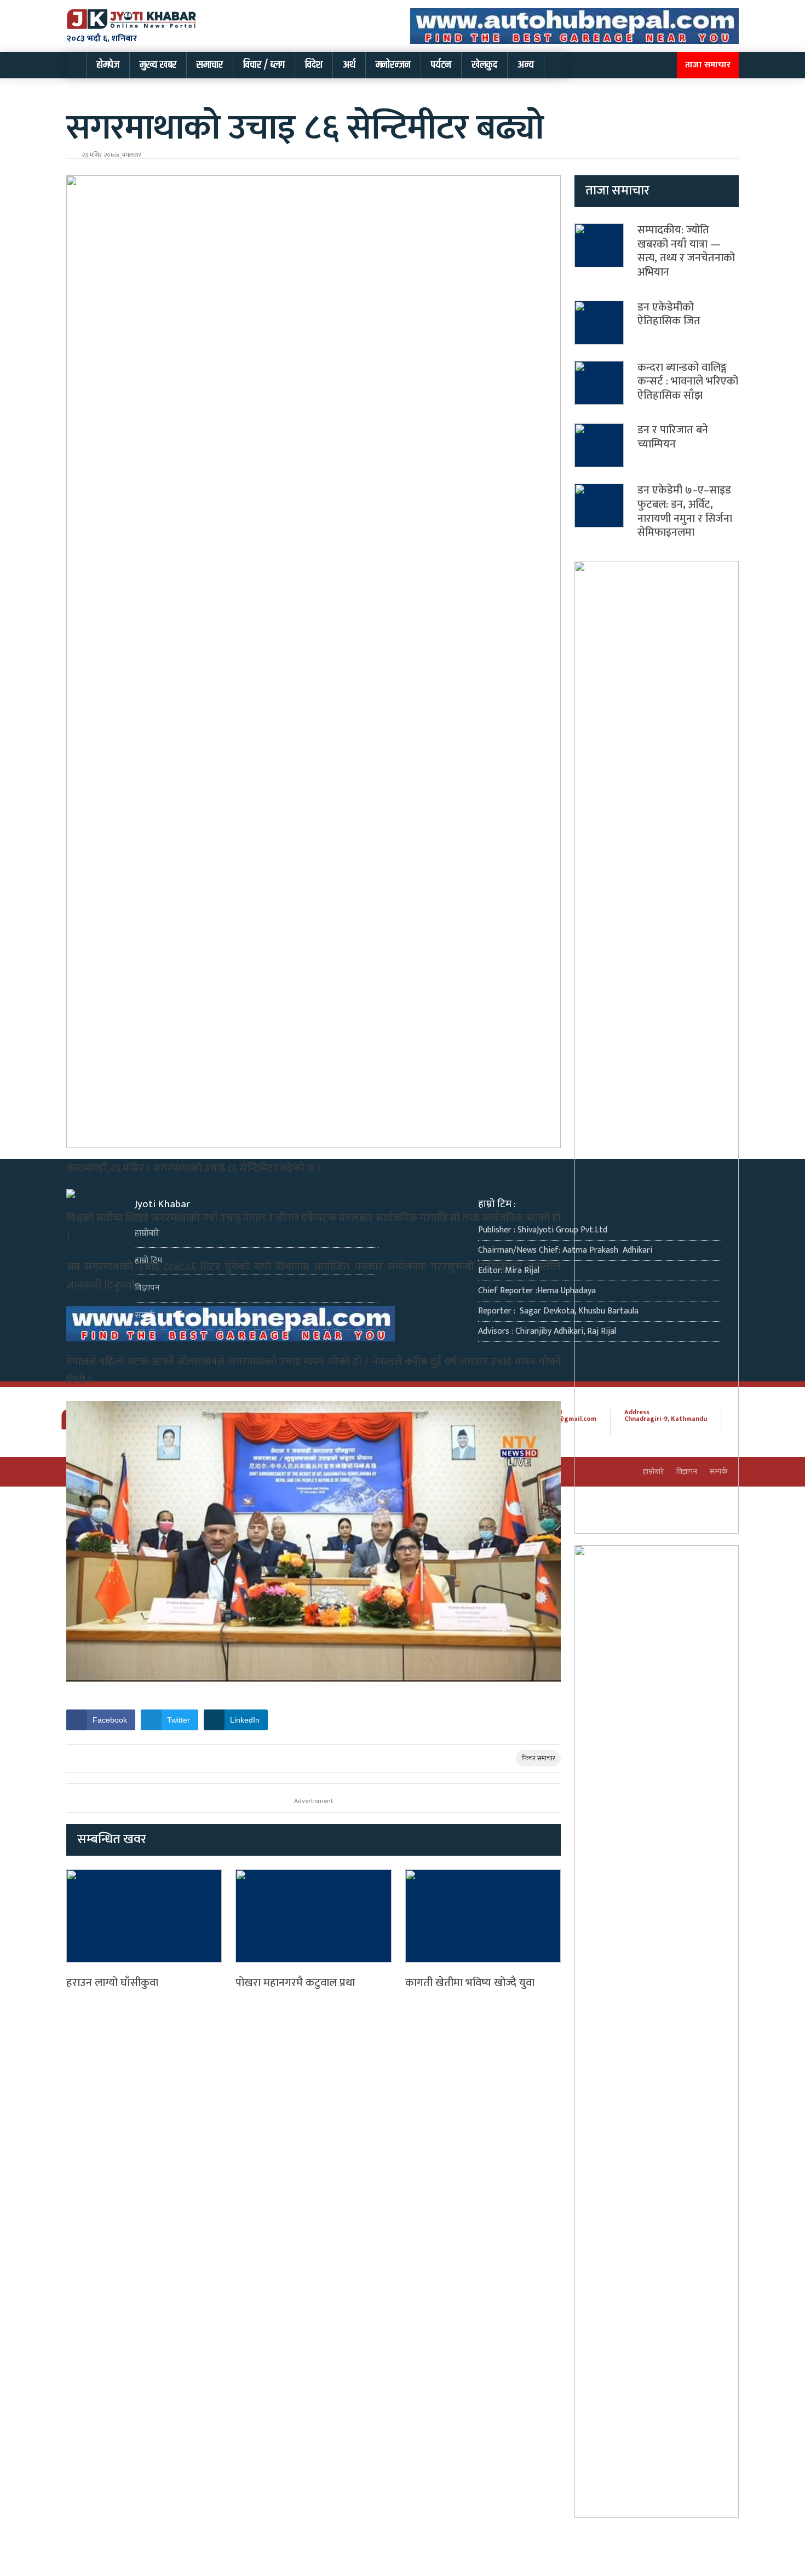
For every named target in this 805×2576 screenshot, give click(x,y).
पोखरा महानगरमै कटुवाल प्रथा (295, 1983)
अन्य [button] (526, 65)
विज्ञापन (147, 1288)
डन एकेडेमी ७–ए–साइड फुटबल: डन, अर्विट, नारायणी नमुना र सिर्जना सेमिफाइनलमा (685, 511)
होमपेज (108, 65)
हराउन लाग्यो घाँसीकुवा (112, 1983)
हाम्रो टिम (148, 1261)
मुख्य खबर (158, 65)
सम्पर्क (145, 1315)
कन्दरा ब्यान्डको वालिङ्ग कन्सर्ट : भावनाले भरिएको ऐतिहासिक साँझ (688, 381)
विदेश (314, 65)
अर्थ (349, 65)
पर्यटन (441, 65)
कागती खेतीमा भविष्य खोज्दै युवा (470, 1983)
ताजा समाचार (708, 65)
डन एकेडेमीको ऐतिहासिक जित (669, 314)
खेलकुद (484, 65)
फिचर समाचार (538, 1758)
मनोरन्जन (393, 65)
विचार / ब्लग (264, 65)
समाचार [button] (210, 65)
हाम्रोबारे (147, 1233)
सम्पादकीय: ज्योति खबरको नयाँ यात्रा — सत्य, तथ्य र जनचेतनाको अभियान (686, 251)
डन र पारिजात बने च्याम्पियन (673, 437)
